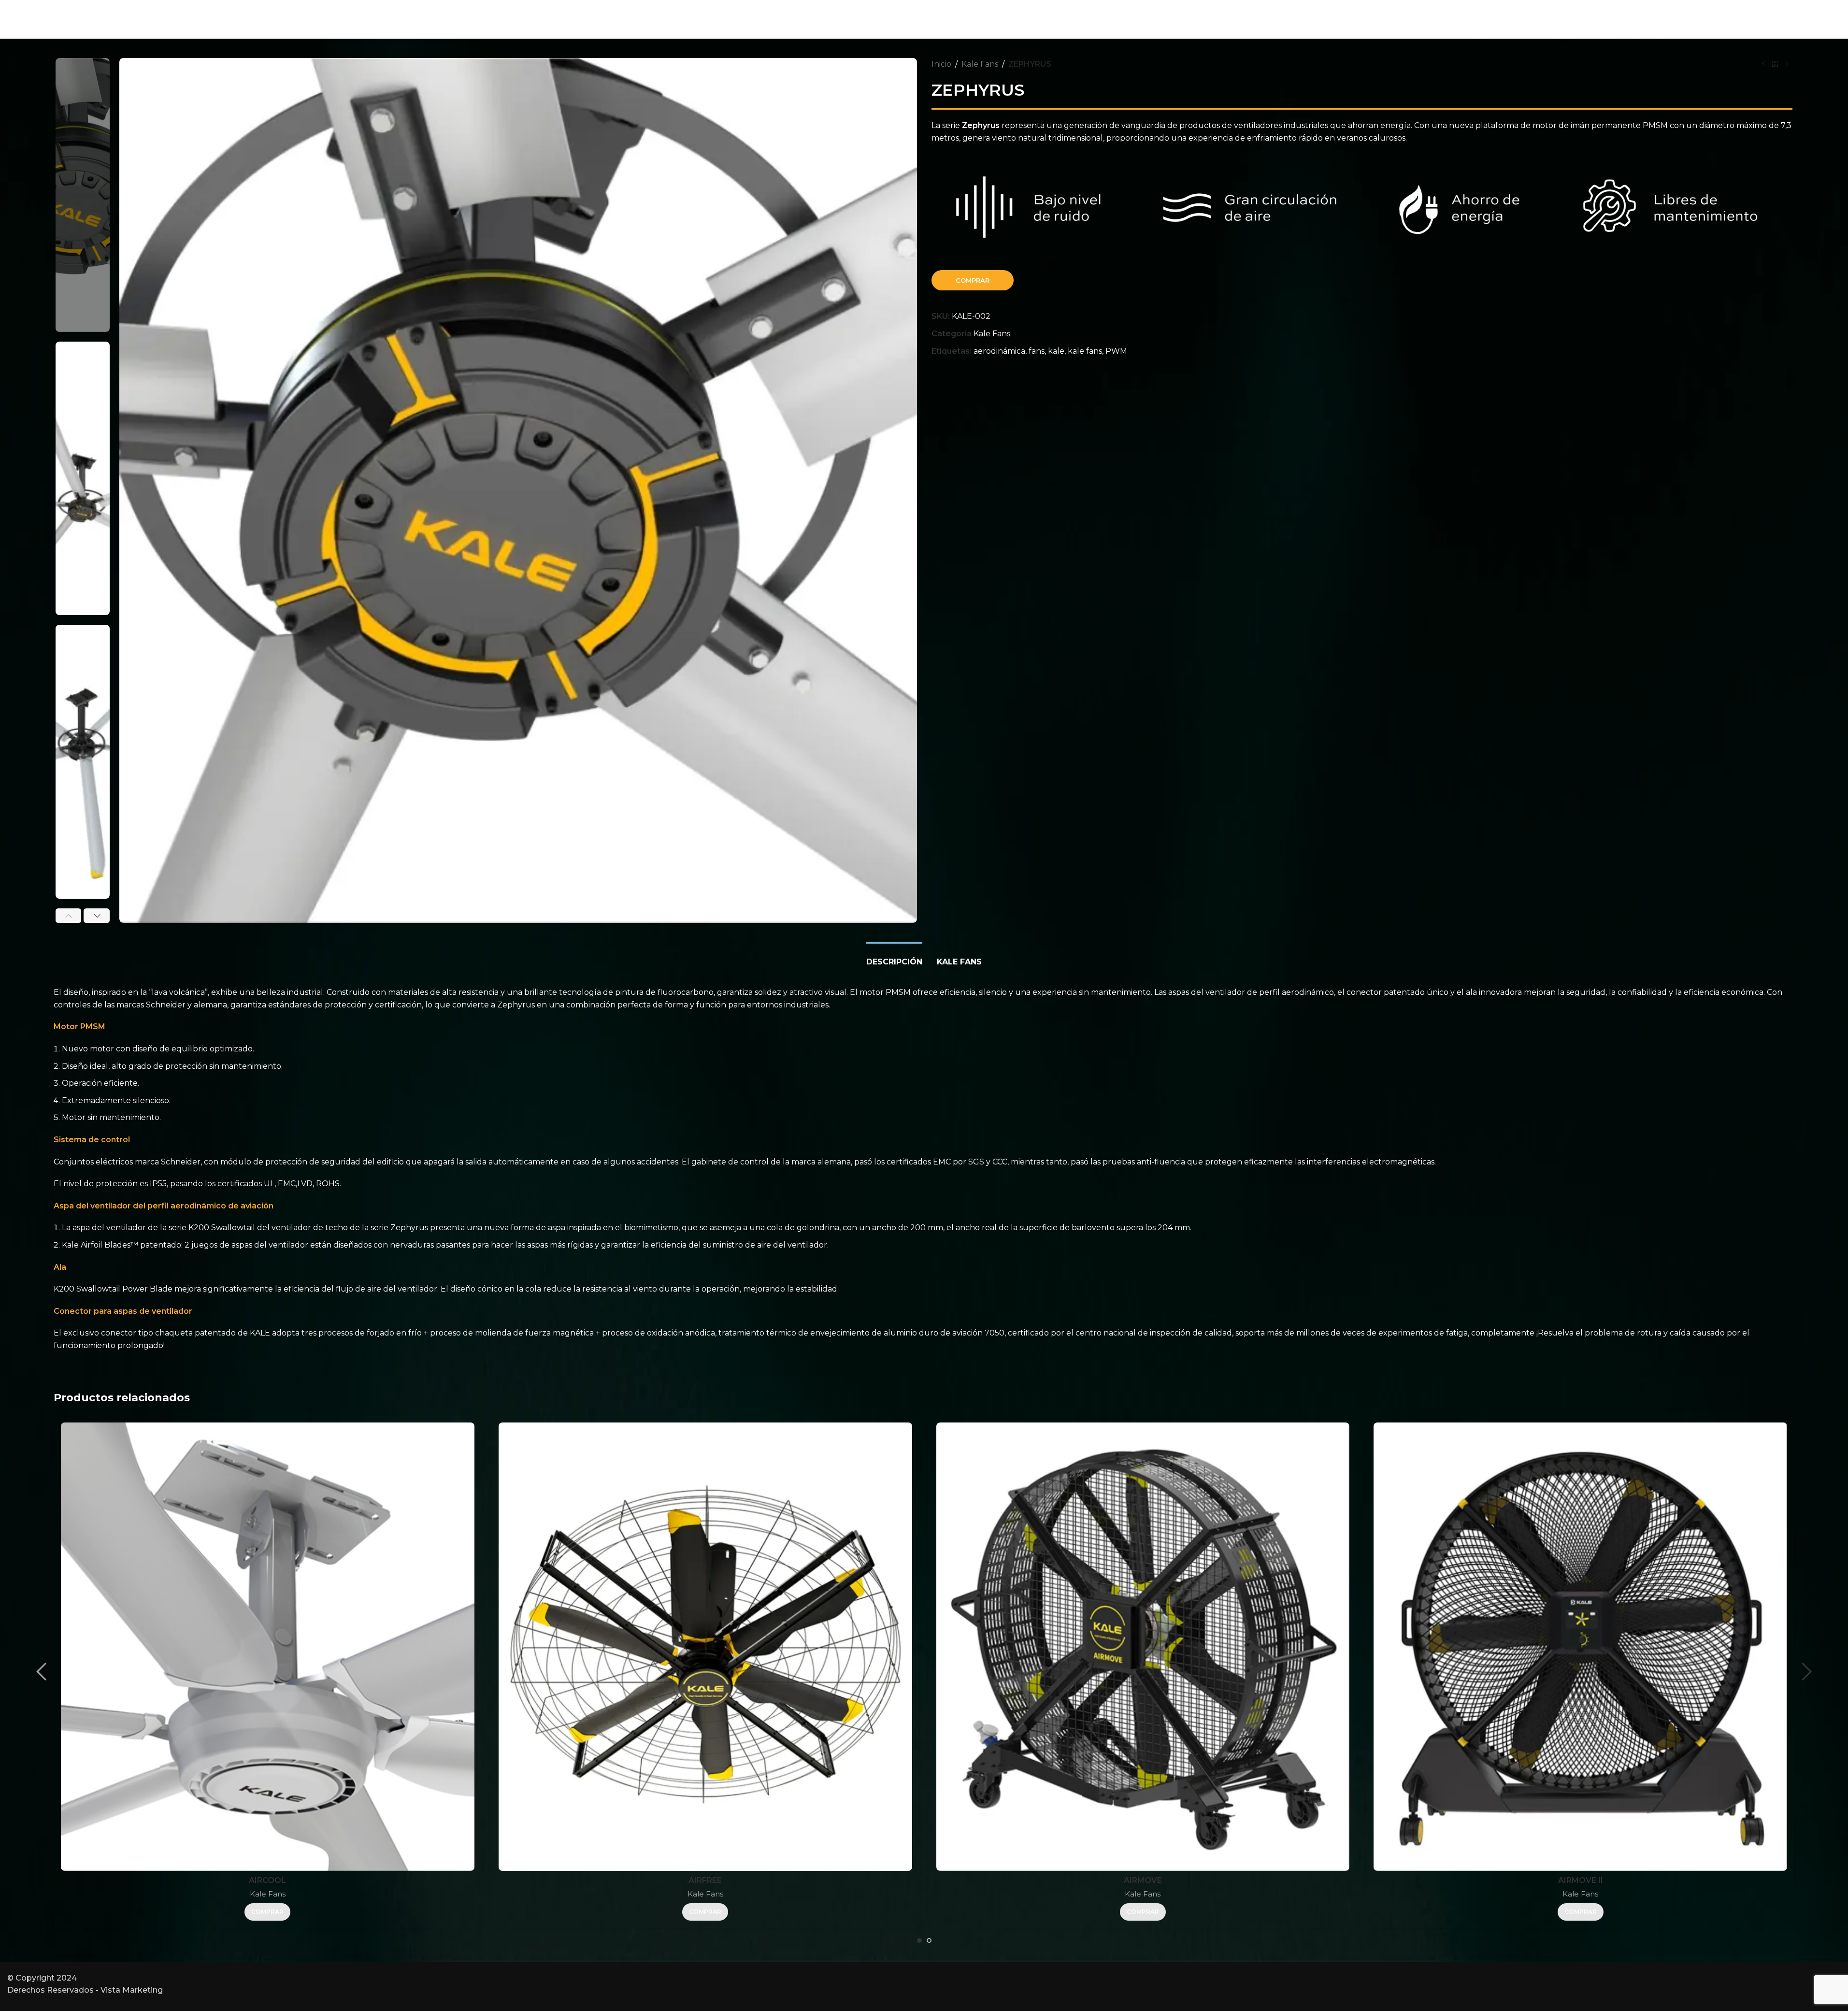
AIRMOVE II (1581, 1880)
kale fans (1085, 351)
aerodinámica (999, 351)
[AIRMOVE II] (1580, 1647)
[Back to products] (1775, 64)
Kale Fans (980, 64)
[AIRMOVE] (1143, 1647)
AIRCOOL (267, 1880)
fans (1037, 351)
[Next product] (1787, 64)
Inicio (941, 64)
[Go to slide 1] (919, 1940)
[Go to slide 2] (929, 1940)
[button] (69, 916)
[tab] (894, 957)
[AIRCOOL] (268, 1647)
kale (1056, 351)
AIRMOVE (1143, 1880)
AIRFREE (705, 1880)
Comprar (973, 280)
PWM (1116, 351)
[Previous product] (1763, 64)
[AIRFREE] (705, 1647)
